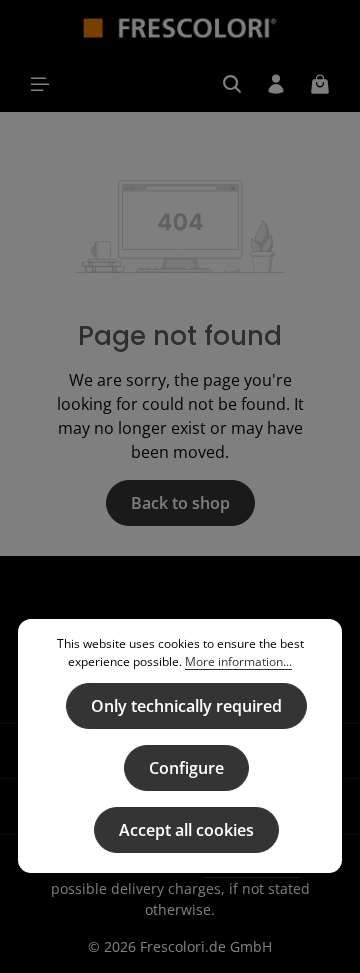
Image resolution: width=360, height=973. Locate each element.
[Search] (232, 84)
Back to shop (180, 503)
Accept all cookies (186, 830)
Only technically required (186, 706)
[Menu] (40, 84)
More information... (238, 661)
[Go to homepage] (180, 28)
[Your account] (276, 84)
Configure (186, 768)
